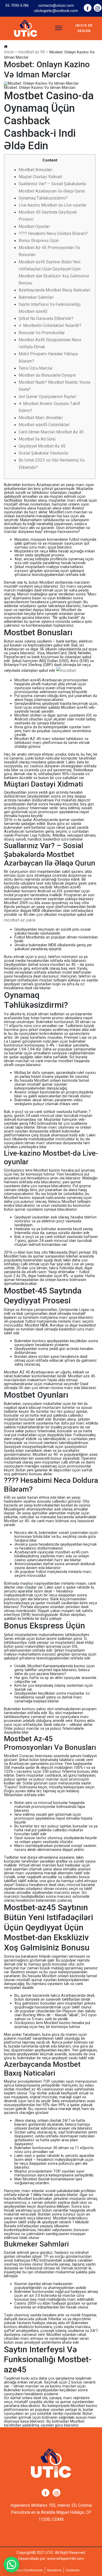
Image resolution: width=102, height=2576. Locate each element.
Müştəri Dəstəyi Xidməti (40, 177)
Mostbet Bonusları (35, 170)
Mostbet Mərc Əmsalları (41, 418)
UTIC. (50, 2553)
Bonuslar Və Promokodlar (42, 333)
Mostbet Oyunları (34, 226)
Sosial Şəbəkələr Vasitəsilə (43, 453)
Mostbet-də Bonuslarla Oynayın (47, 375)
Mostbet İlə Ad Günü (37, 439)
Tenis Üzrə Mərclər (36, 368)
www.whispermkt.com (66, 2559)
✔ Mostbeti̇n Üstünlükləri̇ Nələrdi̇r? (50, 325)
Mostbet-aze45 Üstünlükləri (44, 425)
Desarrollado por (32, 2559)
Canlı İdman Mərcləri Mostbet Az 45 (51, 432)
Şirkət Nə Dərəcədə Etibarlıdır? (46, 318)
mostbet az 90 (32, 52)
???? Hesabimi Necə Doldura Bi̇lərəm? (53, 234)
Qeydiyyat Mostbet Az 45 (42, 446)
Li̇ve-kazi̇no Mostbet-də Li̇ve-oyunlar (52, 205)
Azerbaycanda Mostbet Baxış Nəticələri (54, 290)
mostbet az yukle (20, 920)
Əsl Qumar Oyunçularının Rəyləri (47, 397)
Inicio (9, 52)
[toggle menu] (59, 28)
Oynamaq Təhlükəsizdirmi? (43, 198)
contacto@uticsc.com (56, 5)
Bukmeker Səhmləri (36, 297)
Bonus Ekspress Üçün (39, 241)
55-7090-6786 (17, 5)
